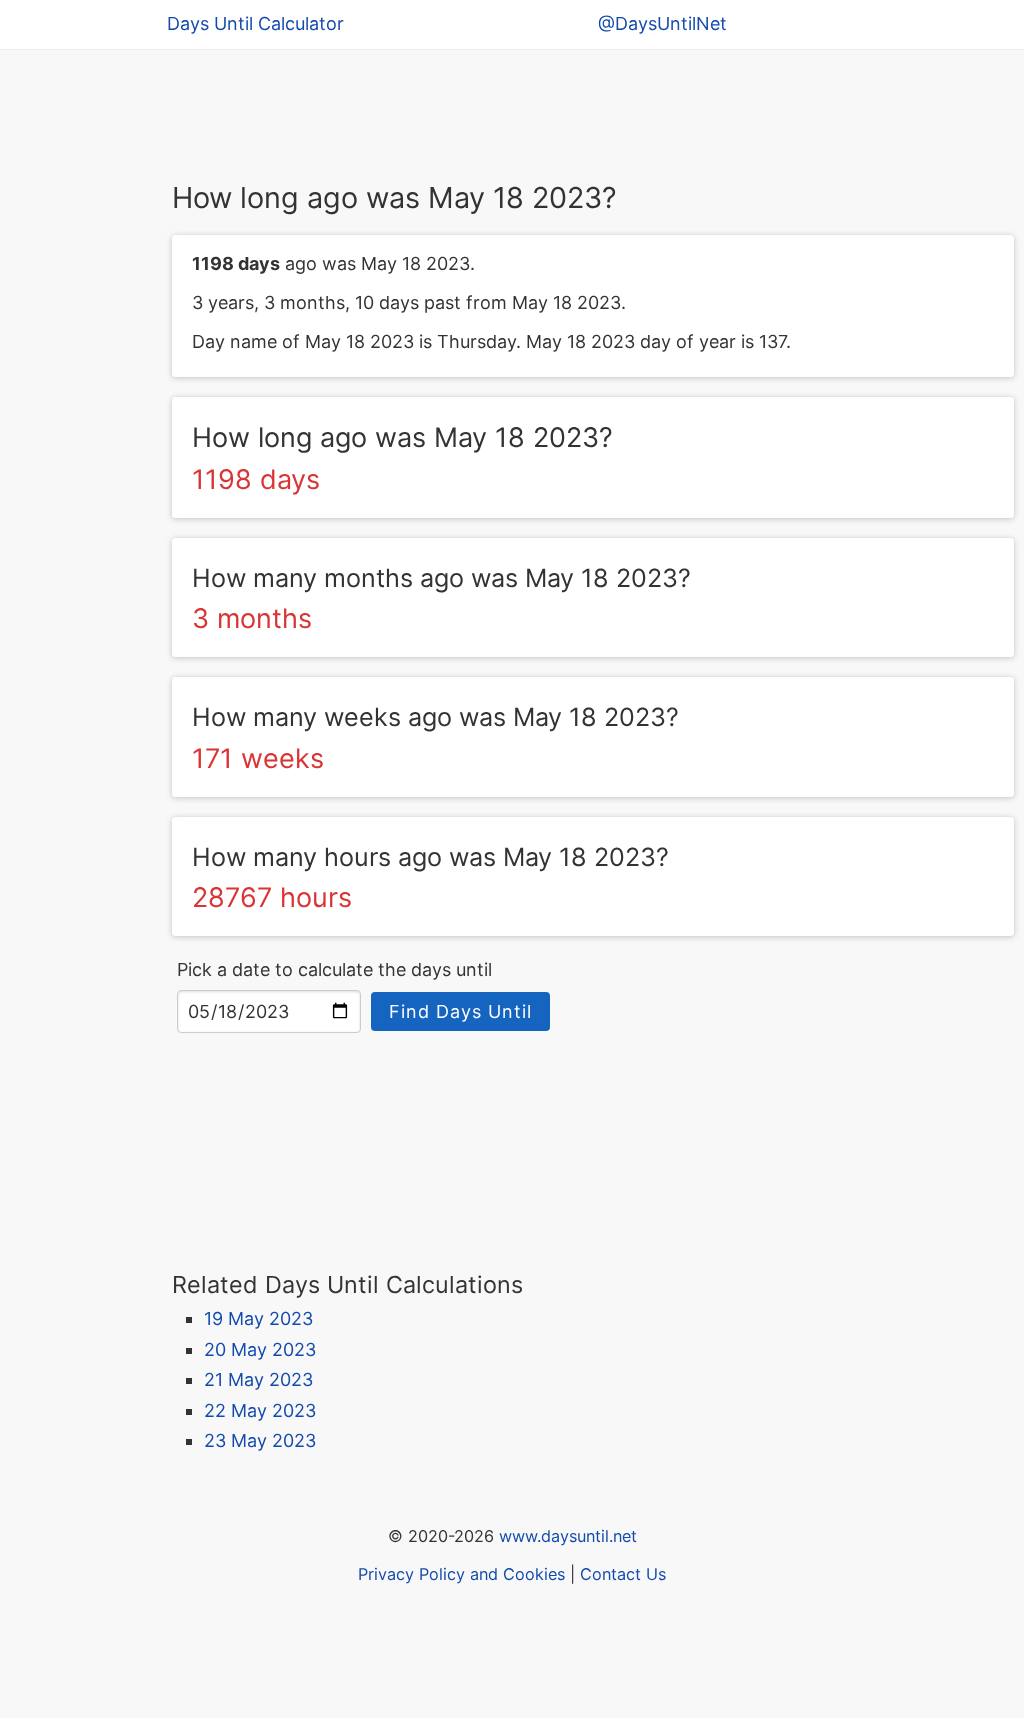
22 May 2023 (260, 1410)
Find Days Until (460, 1011)
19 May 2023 (258, 1318)
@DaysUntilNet (662, 23)
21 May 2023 (258, 1379)
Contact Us (623, 1574)
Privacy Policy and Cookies (461, 1574)
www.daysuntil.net (568, 1536)
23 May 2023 (260, 1440)
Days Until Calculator (255, 23)
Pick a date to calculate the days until (334, 969)
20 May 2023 (260, 1349)
